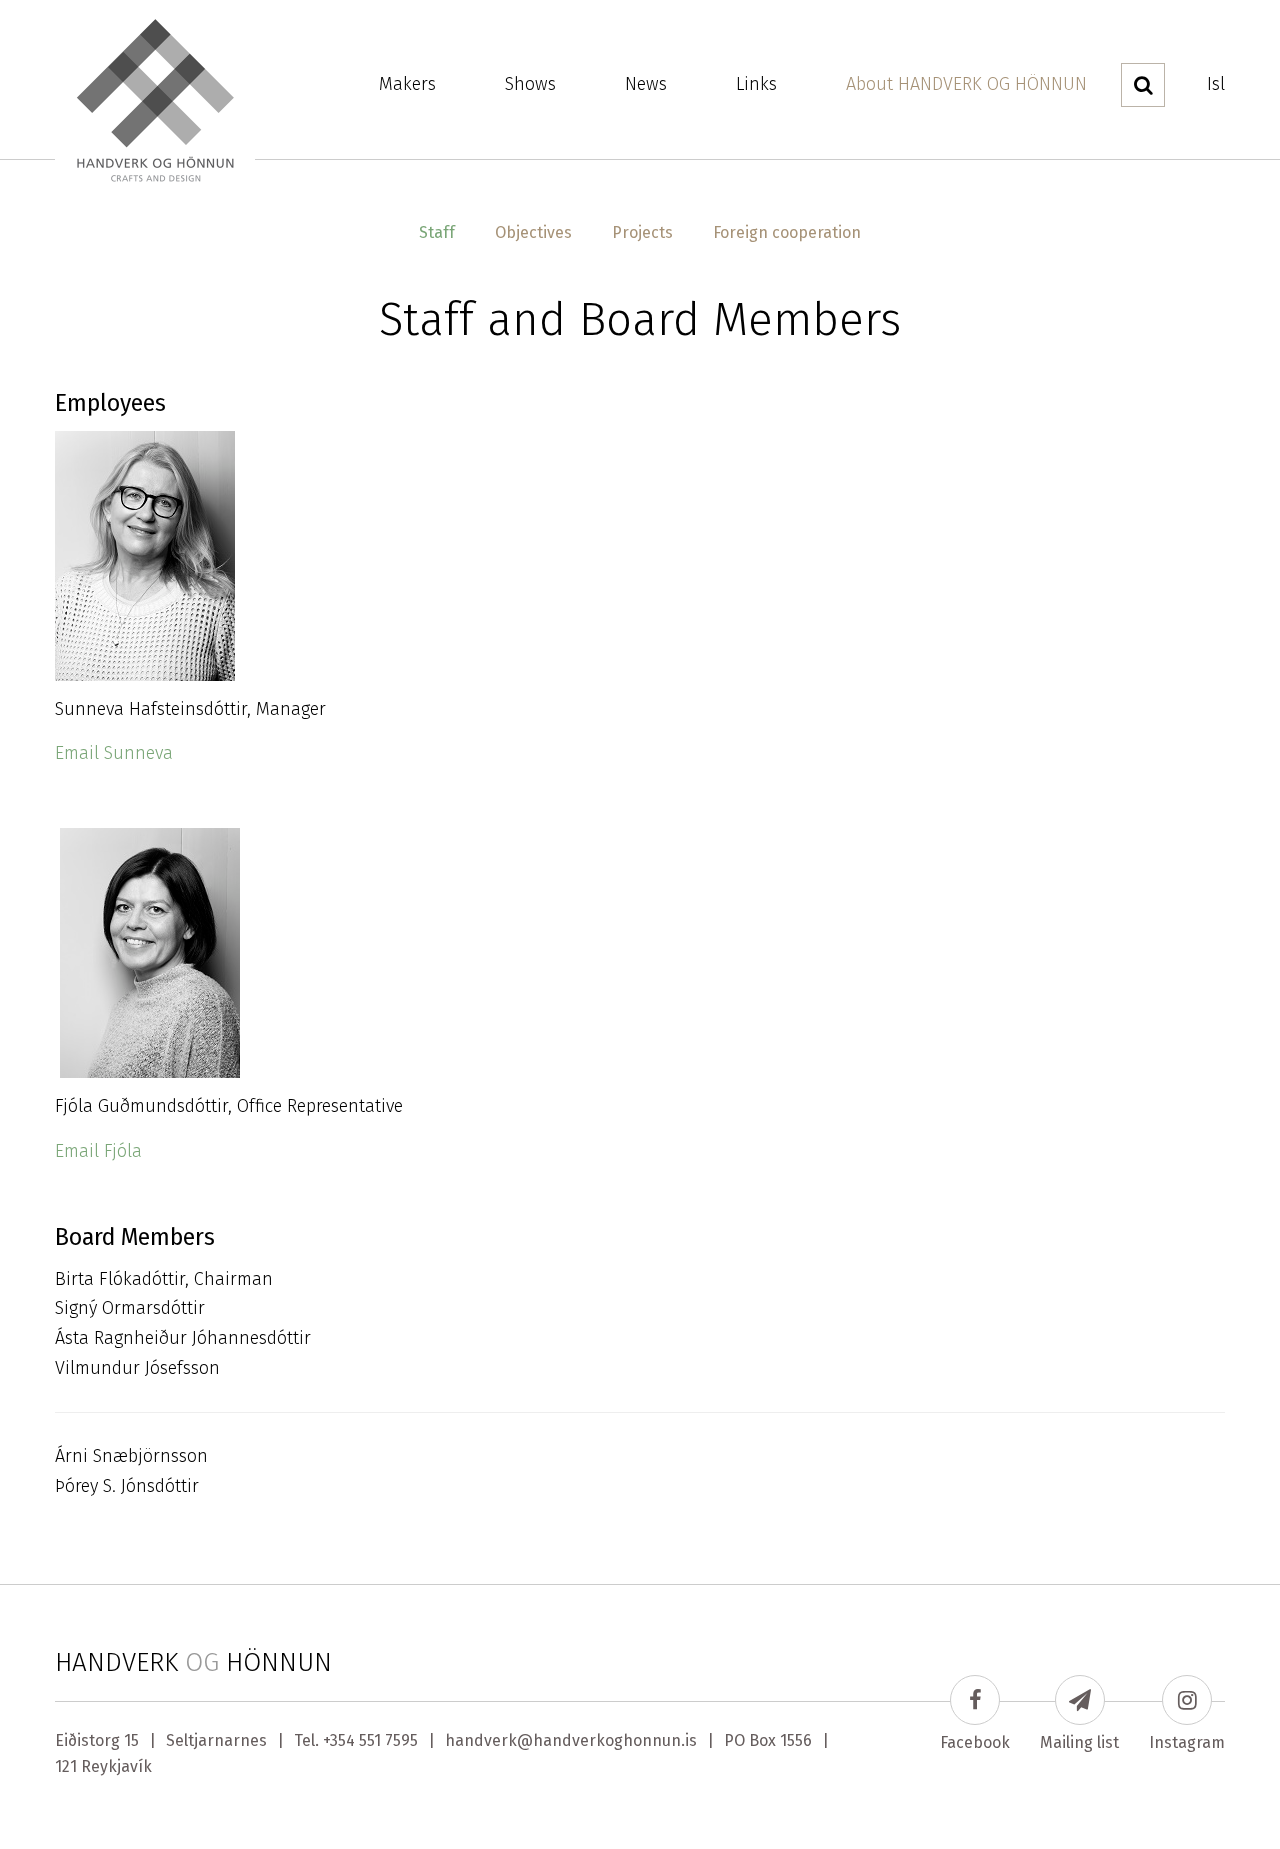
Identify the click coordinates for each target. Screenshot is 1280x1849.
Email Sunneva (114, 753)
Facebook (975, 1742)
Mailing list (1079, 1742)
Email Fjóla (98, 1151)
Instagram (1187, 1742)
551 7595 (388, 1740)
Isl (1216, 84)
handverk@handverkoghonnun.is (571, 1740)
